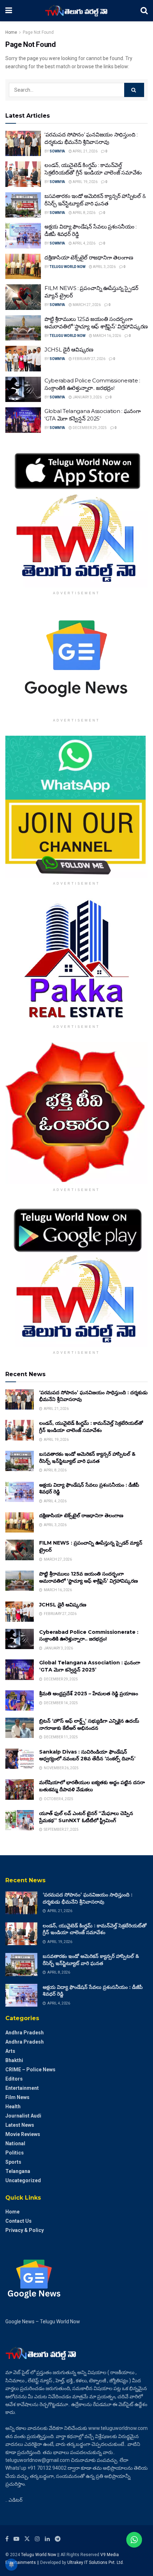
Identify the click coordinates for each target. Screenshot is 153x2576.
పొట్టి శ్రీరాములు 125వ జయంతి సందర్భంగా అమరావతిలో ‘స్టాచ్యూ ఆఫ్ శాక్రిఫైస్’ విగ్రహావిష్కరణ (89, 1577)
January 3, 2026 (87, 397)
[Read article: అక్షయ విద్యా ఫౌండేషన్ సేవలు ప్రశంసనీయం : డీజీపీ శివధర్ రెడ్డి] (23, 236)
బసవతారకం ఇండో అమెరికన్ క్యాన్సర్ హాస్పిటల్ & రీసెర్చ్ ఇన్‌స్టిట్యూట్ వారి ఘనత (87, 1458)
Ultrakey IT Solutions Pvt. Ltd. (96, 2562)
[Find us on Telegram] (58, 2539)
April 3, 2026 (104, 267)
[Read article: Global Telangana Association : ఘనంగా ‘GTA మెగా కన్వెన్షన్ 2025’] (23, 420)
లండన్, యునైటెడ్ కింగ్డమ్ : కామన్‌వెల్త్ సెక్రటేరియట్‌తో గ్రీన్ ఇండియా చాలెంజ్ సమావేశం (91, 1427)
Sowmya (57, 151)
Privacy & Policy (25, 2230)
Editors (14, 2079)
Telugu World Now (67, 267)
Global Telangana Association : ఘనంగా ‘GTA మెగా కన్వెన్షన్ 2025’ (90, 1666)
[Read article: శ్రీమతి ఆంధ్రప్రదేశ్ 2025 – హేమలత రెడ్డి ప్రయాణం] (20, 1700)
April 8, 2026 (84, 213)
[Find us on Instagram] (37, 2539)
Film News (17, 2097)
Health (13, 2107)
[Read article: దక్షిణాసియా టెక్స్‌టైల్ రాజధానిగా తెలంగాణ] (23, 267)
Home (11, 32)
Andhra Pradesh (25, 2033)
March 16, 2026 (107, 336)
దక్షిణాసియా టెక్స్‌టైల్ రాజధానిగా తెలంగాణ (89, 257)
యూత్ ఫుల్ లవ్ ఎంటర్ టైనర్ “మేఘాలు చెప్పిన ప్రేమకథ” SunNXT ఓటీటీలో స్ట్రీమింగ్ (86, 1817)
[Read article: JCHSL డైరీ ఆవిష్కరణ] (23, 359)
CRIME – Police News (30, 2070)
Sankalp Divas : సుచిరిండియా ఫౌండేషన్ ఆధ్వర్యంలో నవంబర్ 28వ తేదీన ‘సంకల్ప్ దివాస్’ (87, 1755)
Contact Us (19, 2221)
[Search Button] (144, 11)
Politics (15, 2153)
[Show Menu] (9, 11)
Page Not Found (38, 32)
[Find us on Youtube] (16, 2539)
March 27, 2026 (86, 305)
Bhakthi (14, 2060)
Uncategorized (23, 2180)
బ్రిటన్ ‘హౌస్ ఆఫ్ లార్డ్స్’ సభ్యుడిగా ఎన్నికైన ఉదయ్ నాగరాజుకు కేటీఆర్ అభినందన (89, 1724)
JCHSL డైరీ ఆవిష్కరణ (69, 350)
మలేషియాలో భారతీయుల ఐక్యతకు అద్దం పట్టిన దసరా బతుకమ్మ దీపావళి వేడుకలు (92, 1786)
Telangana (18, 2171)
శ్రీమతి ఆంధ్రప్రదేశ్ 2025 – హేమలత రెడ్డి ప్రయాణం (89, 1694)
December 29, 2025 (89, 428)
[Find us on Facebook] (7, 2539)
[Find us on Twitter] (27, 2539)
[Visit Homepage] (76, 11)
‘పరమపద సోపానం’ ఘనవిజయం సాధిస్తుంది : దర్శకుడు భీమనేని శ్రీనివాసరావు (88, 1898)
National (15, 2143)
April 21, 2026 (85, 151)
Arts (10, 2051)
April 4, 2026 (84, 243)
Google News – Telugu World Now (43, 2322)
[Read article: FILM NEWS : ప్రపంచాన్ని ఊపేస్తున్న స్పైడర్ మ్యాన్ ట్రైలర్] (23, 297)
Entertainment (22, 2088)
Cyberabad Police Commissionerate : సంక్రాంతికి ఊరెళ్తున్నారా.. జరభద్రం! (89, 1636)
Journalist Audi (23, 2116)
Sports (13, 2162)
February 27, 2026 (89, 359)
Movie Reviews (23, 2134)
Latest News (20, 2125)
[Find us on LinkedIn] (47, 2539)
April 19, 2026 (85, 182)
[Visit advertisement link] (76, 516)
